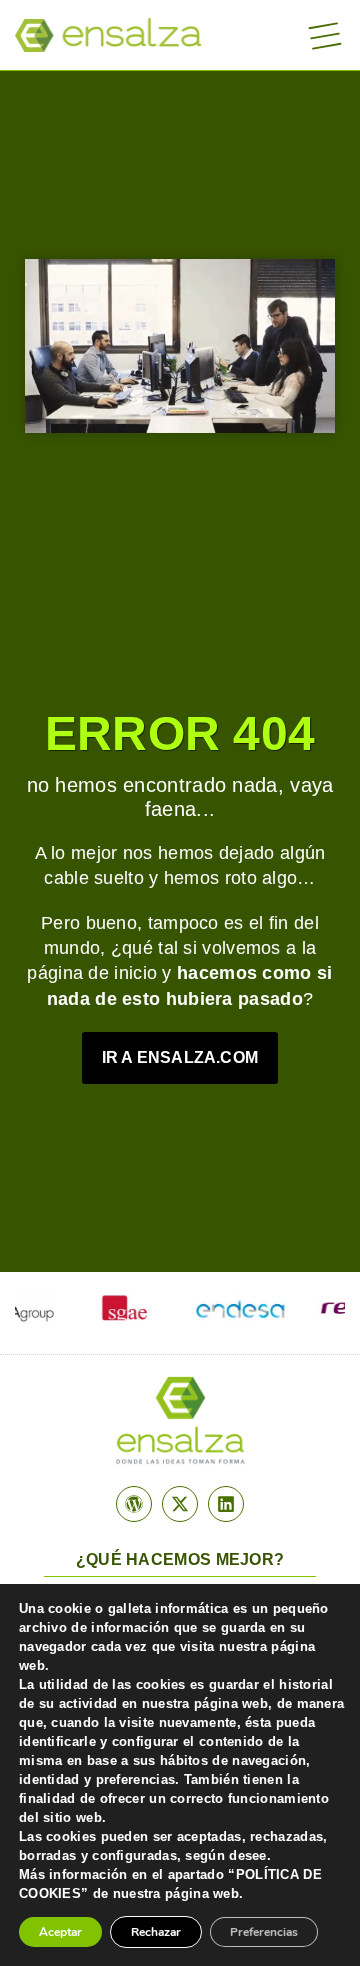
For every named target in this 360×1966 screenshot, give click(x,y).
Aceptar (60, 1932)
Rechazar (156, 1932)
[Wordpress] (134, 1504)
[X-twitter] (180, 1504)
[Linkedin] (226, 1504)
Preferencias (264, 1932)
